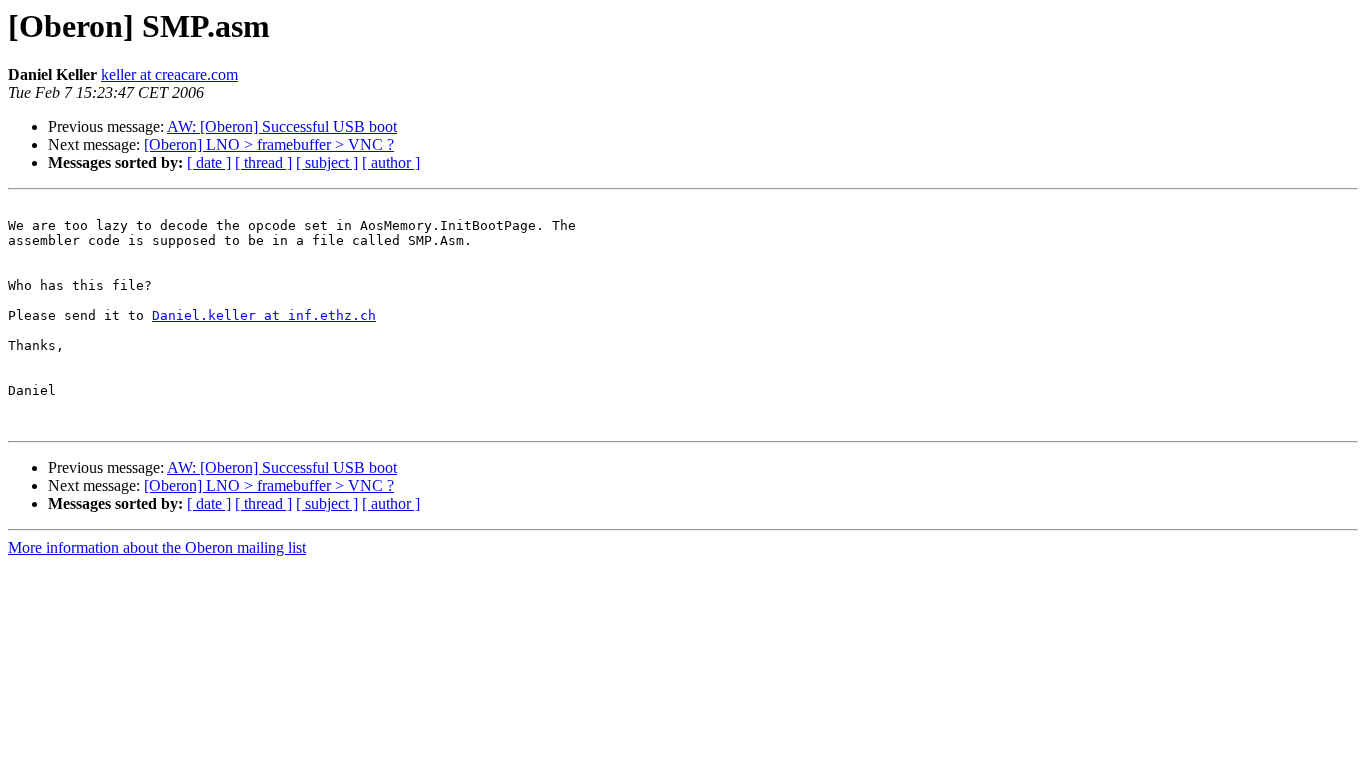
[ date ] (209, 162)
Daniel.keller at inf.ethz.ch (264, 315)
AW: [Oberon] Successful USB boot (282, 126)
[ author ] (391, 162)
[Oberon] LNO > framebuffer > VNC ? (269, 144)
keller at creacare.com (169, 74)
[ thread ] (263, 162)
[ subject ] (327, 162)
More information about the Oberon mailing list (157, 547)
